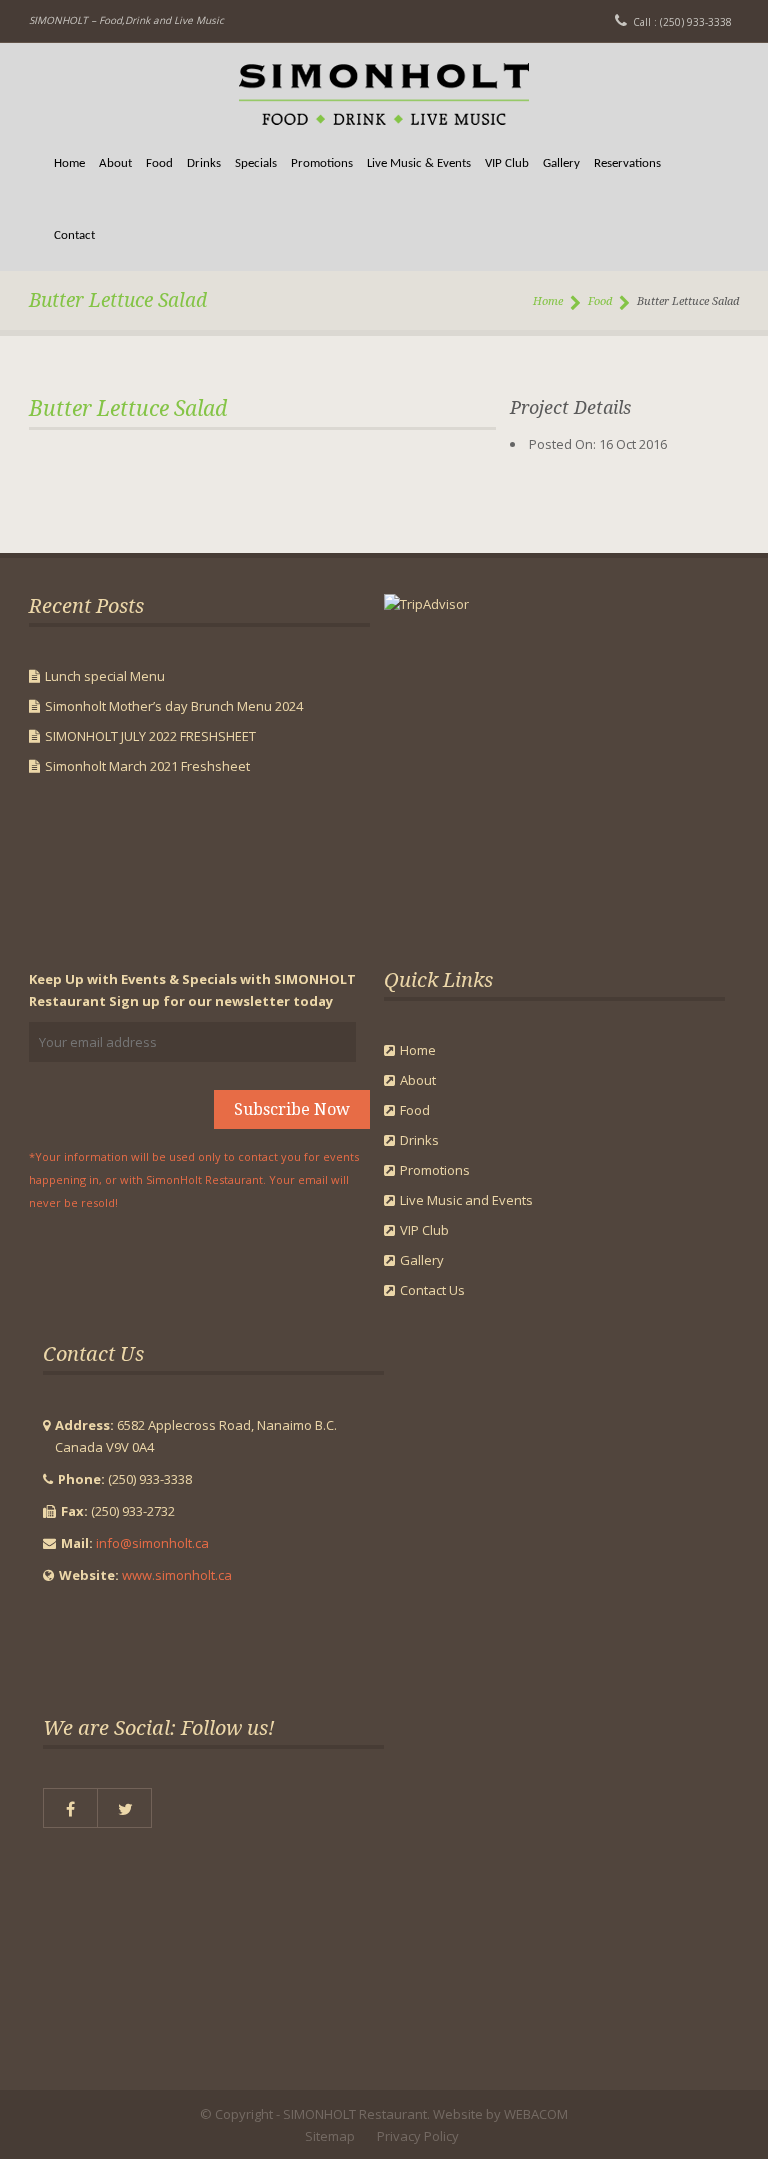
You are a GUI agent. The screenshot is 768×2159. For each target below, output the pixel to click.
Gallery (561, 163)
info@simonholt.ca (152, 1543)
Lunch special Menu (105, 676)
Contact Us (432, 1290)
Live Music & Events (419, 163)
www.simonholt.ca (177, 1575)
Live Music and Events (466, 1200)
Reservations (627, 163)
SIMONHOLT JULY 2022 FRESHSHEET (150, 736)
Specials (256, 163)
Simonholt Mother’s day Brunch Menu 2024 (174, 706)
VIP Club (507, 163)
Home (69, 163)
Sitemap (330, 2136)
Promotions (322, 163)
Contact (74, 235)
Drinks (204, 163)
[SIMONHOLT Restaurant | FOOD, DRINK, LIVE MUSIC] (384, 85)
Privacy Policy (418, 2136)
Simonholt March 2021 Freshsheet (147, 766)
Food (159, 163)
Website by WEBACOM (500, 2114)
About (115, 163)
